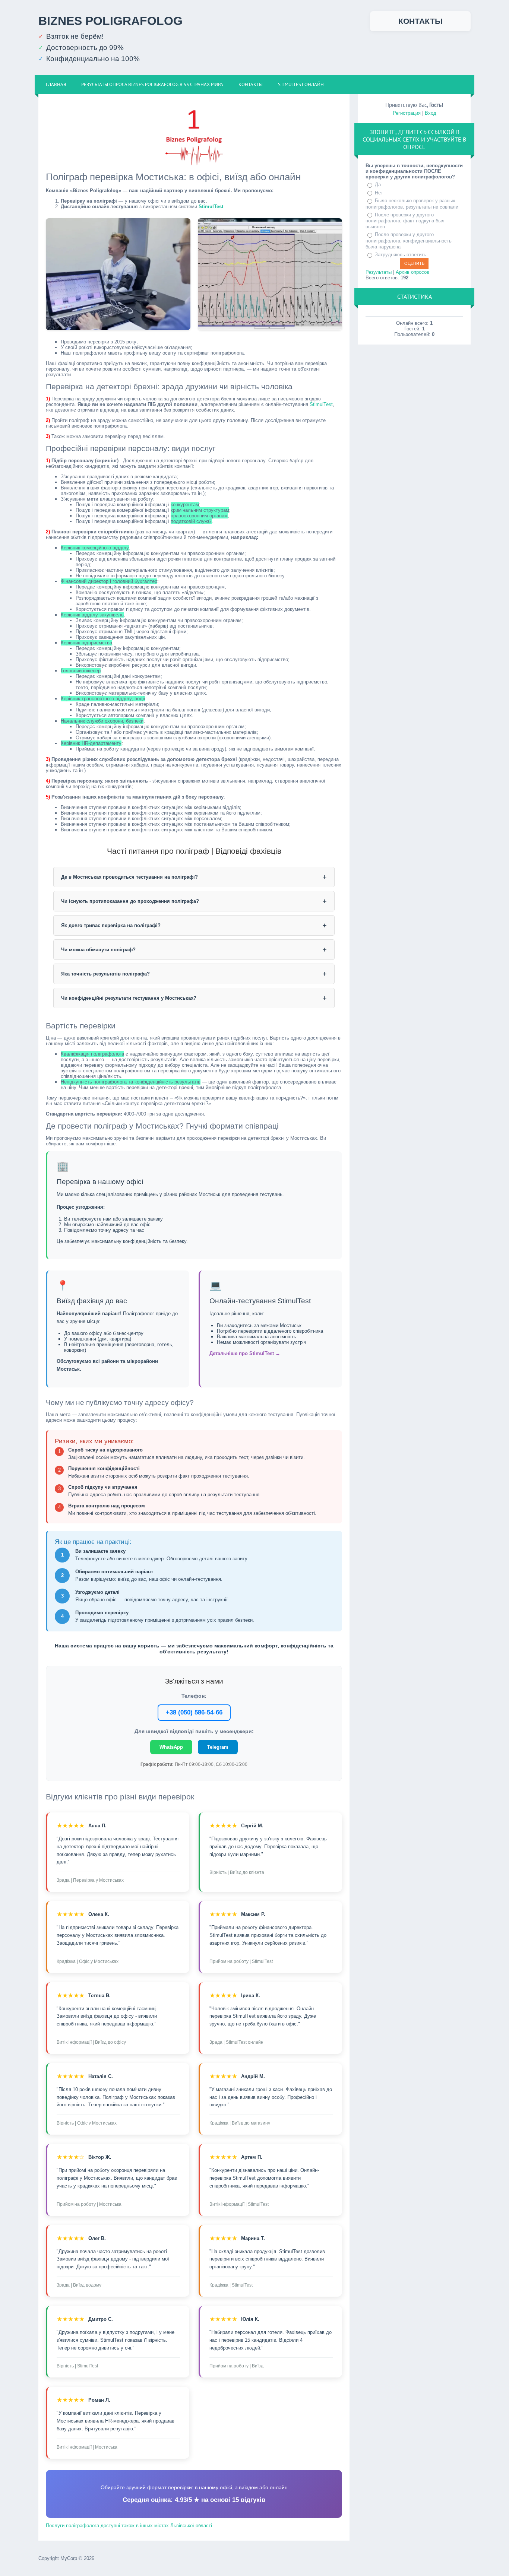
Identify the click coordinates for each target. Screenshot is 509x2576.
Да (378, 185)
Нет (379, 193)
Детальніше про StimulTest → (245, 1353)
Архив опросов (412, 272)
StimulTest (211, 207)
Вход (431, 113)
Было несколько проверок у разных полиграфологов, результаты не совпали (412, 204)
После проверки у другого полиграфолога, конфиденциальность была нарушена (409, 241)
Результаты (379, 272)
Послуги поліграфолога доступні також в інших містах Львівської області (129, 2526)
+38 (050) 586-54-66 (194, 1712)
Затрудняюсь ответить (401, 255)
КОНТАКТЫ (421, 21)
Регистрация (407, 113)
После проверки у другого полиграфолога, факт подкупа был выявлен (405, 221)
